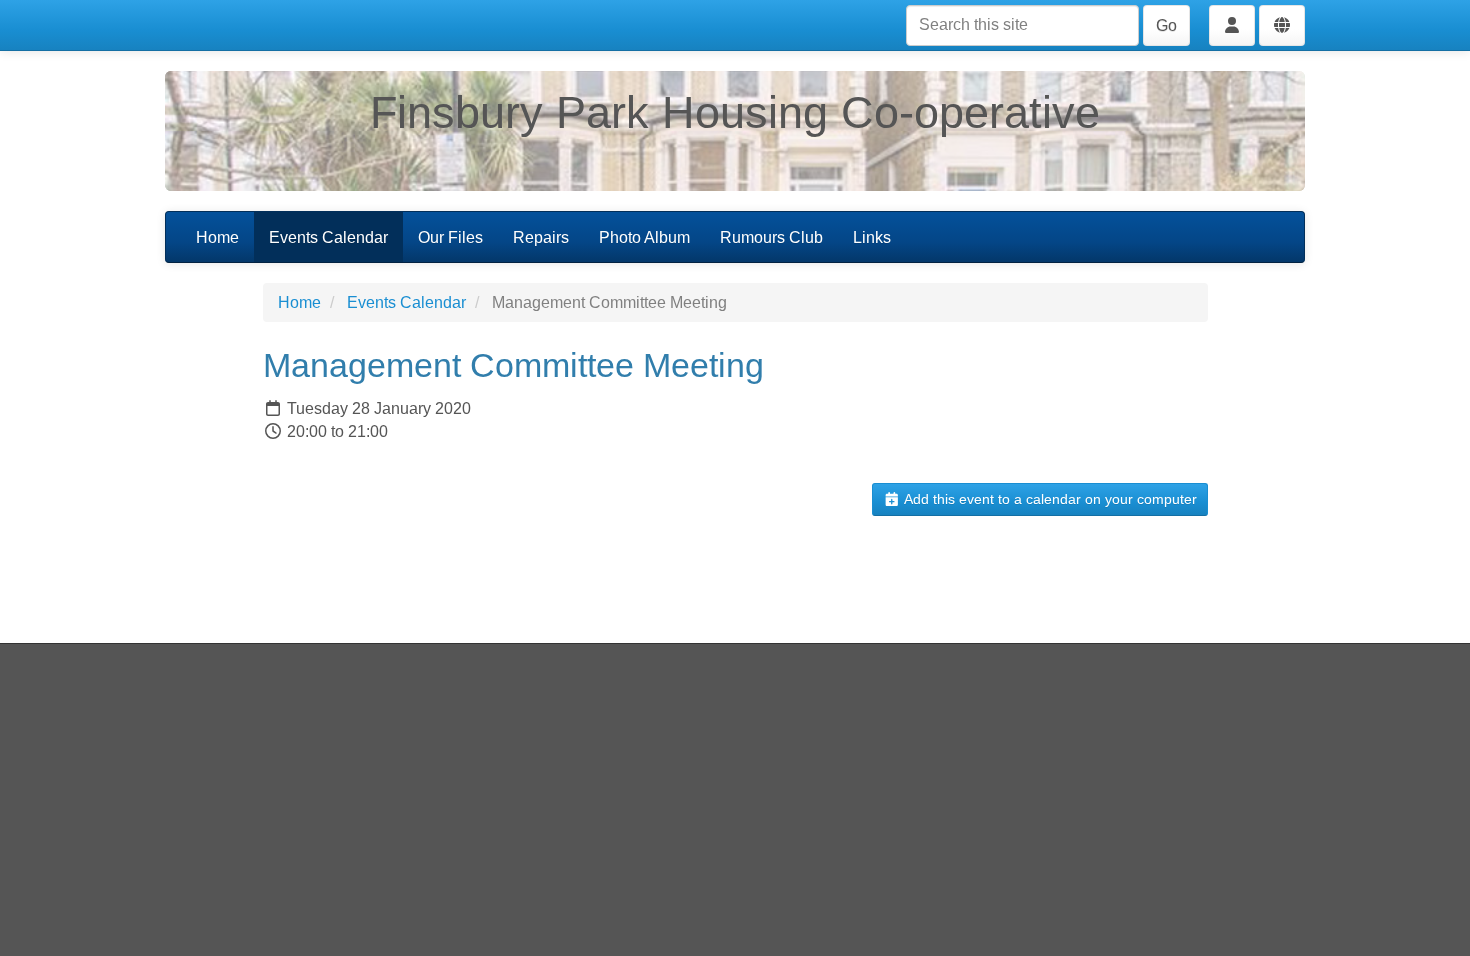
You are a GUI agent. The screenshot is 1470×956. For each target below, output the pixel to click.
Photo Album (644, 237)
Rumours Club (771, 237)
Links (872, 237)
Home (217, 237)
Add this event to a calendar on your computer (1049, 499)
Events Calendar (328, 237)
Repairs (541, 237)
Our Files (450, 237)
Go (1166, 25)
